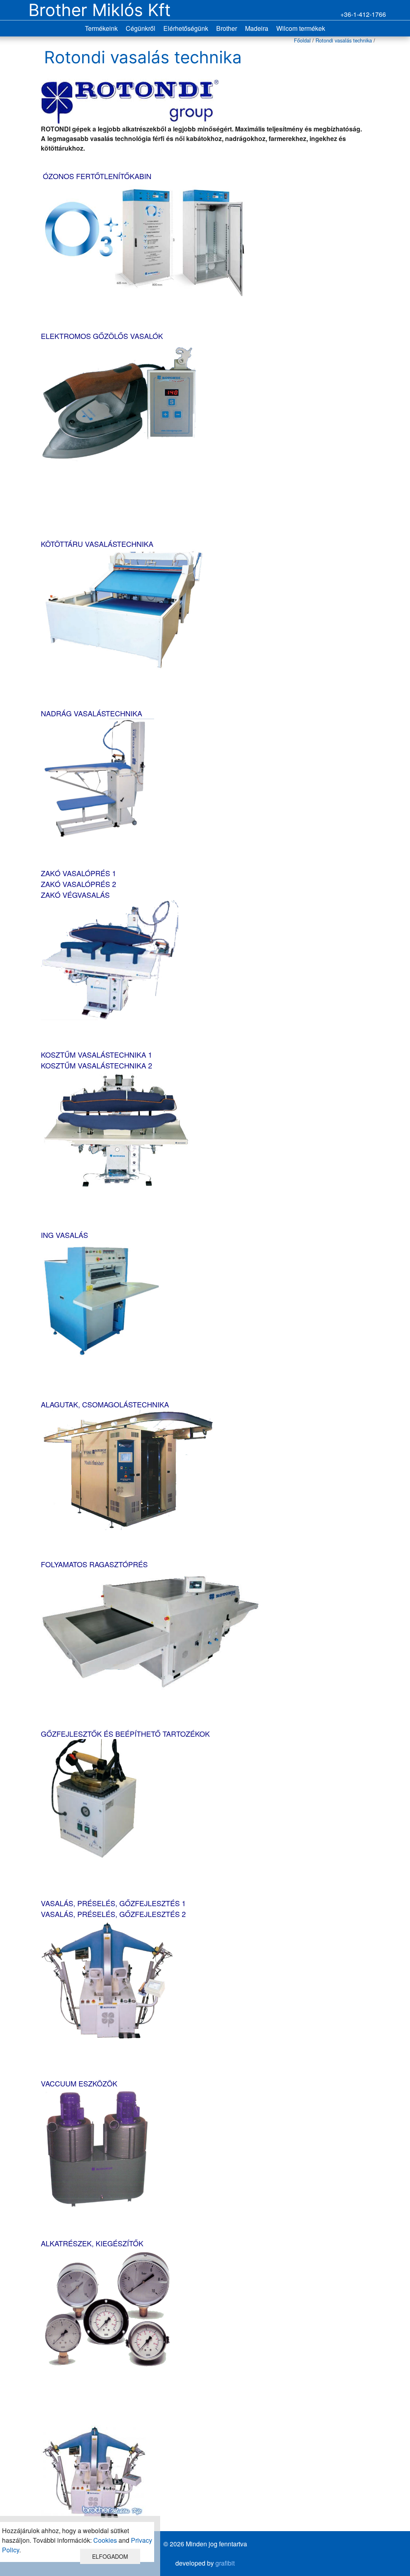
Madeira (257, 28)
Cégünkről (141, 28)
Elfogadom (110, 2556)
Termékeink (101, 28)
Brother (227, 28)
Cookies (105, 2540)
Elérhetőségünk (186, 28)
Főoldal (302, 40)
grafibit (225, 2563)
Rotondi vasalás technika (344, 40)
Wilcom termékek (301, 28)
